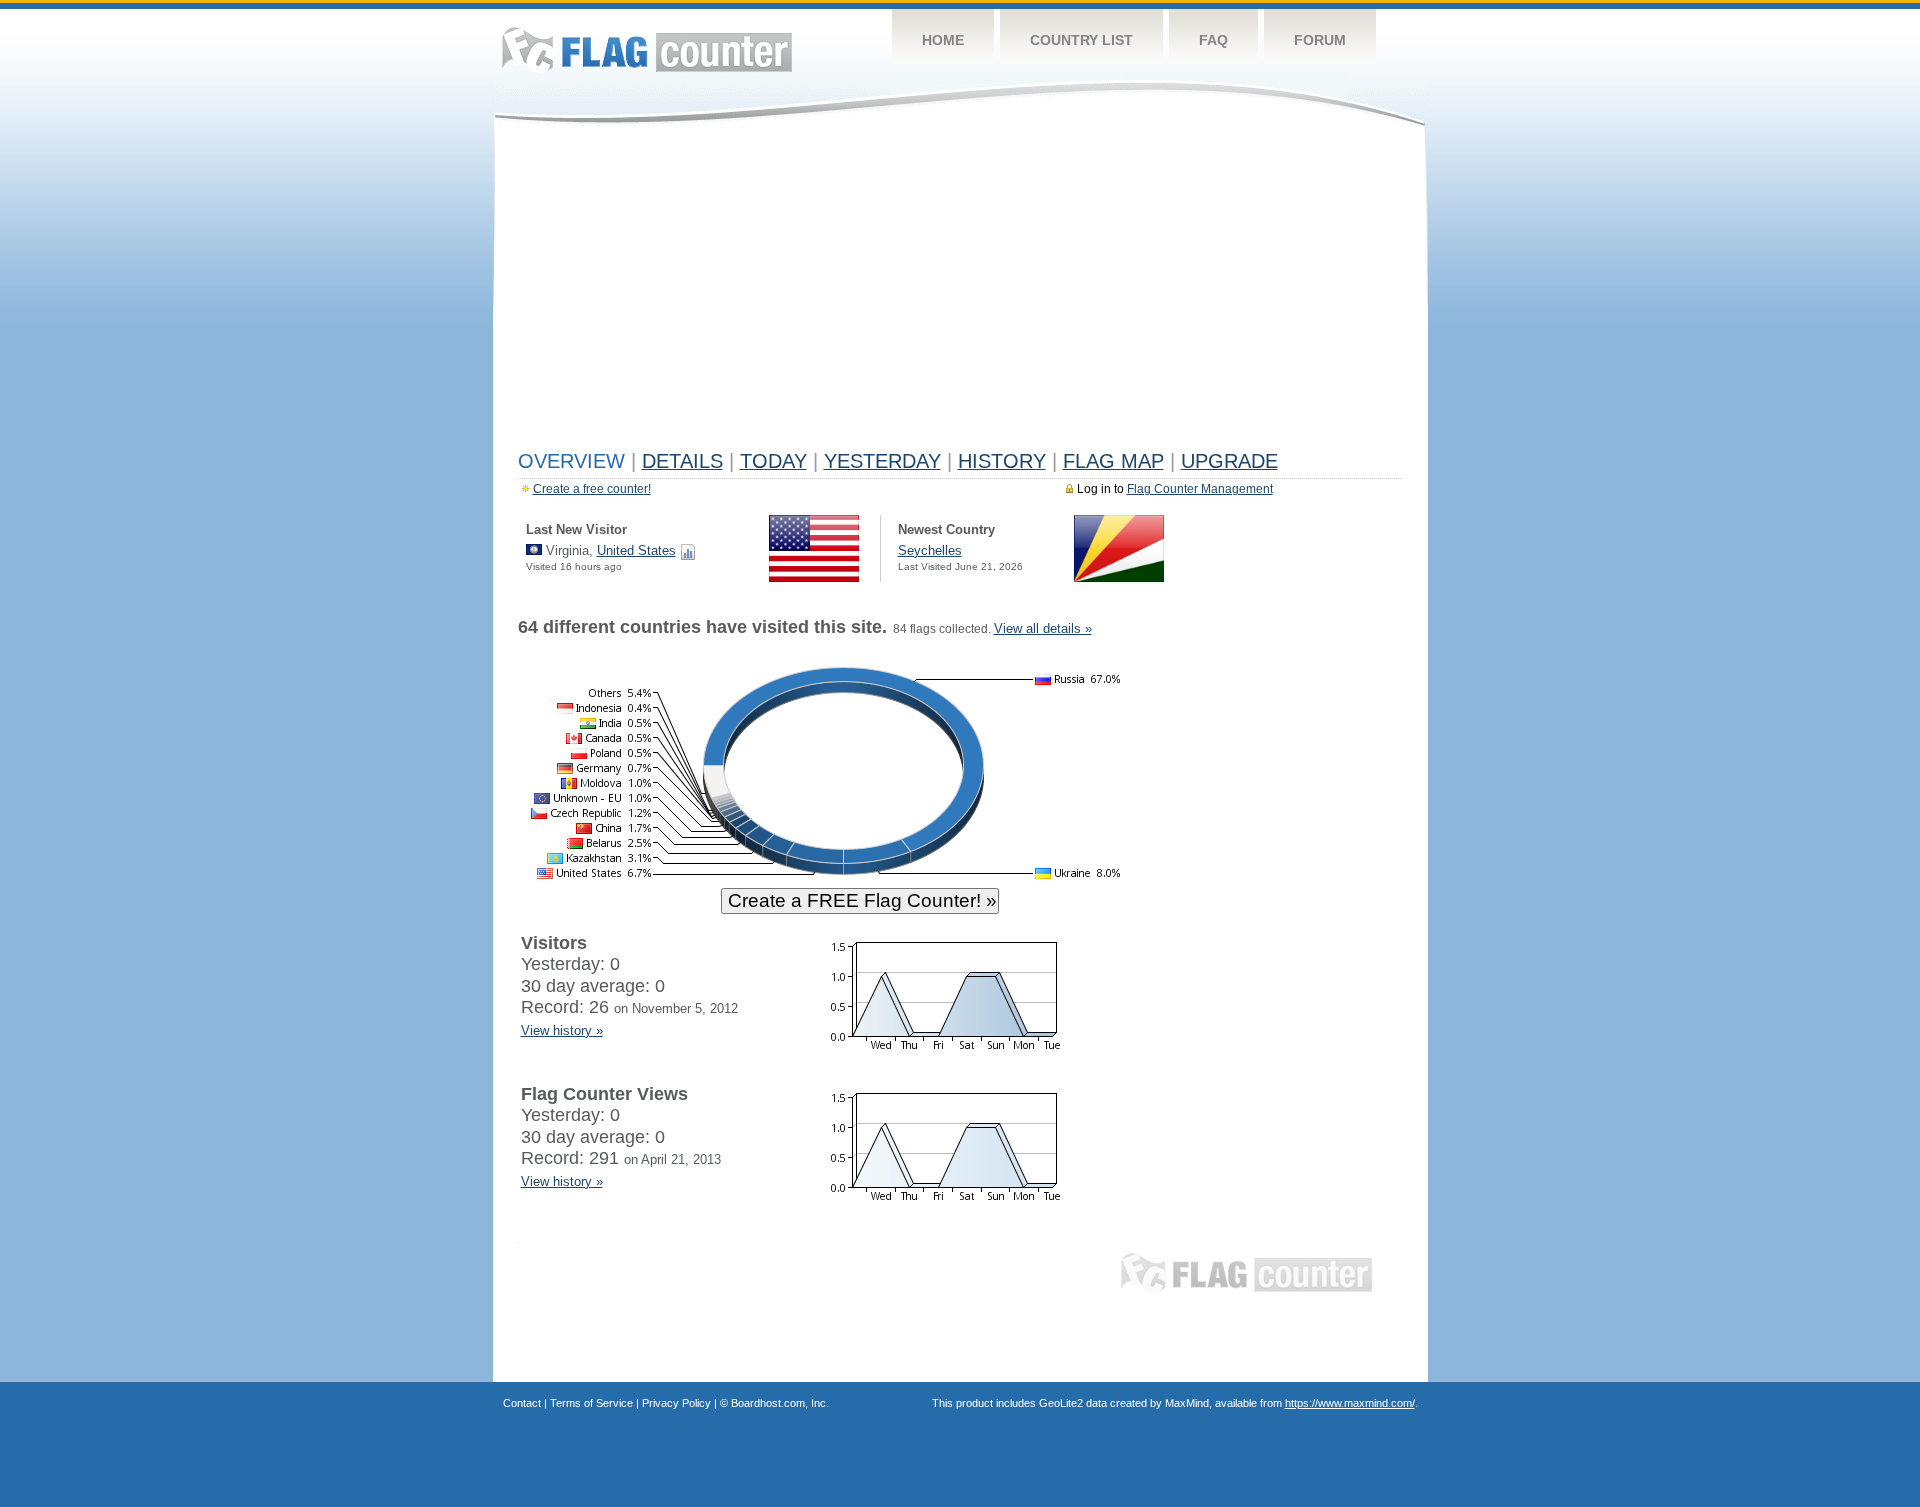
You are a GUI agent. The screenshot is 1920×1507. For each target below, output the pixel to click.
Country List (1081, 40)
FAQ (1213, 40)
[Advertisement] (960, 292)
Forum (1320, 40)
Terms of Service (591, 1403)
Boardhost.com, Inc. (780, 1403)
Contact (522, 1403)
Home (943, 40)
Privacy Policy (676, 1403)
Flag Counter (647, 49)
